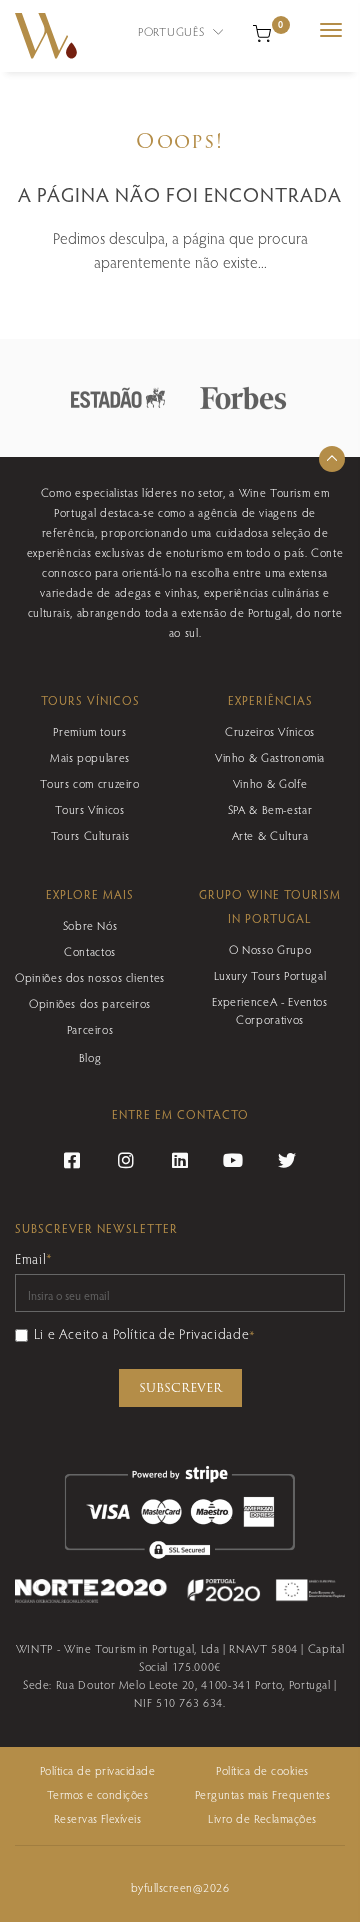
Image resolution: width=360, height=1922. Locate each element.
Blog (90, 1057)
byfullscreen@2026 (180, 1887)
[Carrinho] (262, 31)
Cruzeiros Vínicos (270, 731)
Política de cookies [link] (262, 1770)
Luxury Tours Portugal (270, 975)
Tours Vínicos (89, 809)
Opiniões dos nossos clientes (90, 977)
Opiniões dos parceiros (90, 1003)
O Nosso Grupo (270, 949)
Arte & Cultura (270, 835)
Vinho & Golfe (270, 783)
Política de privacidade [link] (97, 1770)
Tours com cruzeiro (90, 783)
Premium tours (89, 731)
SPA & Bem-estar (270, 809)
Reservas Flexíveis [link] (98, 1818)
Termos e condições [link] (98, 1794)
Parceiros (90, 1029)
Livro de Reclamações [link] (262, 1818)
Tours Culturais (90, 835)
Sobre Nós (90, 925)
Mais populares (90, 757)
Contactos (90, 951)
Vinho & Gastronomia (270, 757)
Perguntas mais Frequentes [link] (262, 1794)
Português (173, 31)
